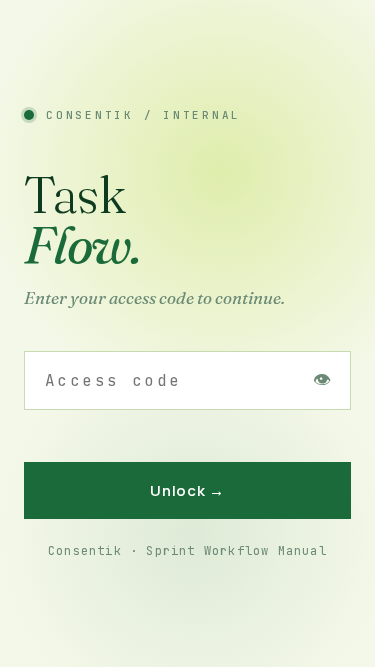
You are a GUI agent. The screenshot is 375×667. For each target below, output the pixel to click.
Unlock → (187, 490)
